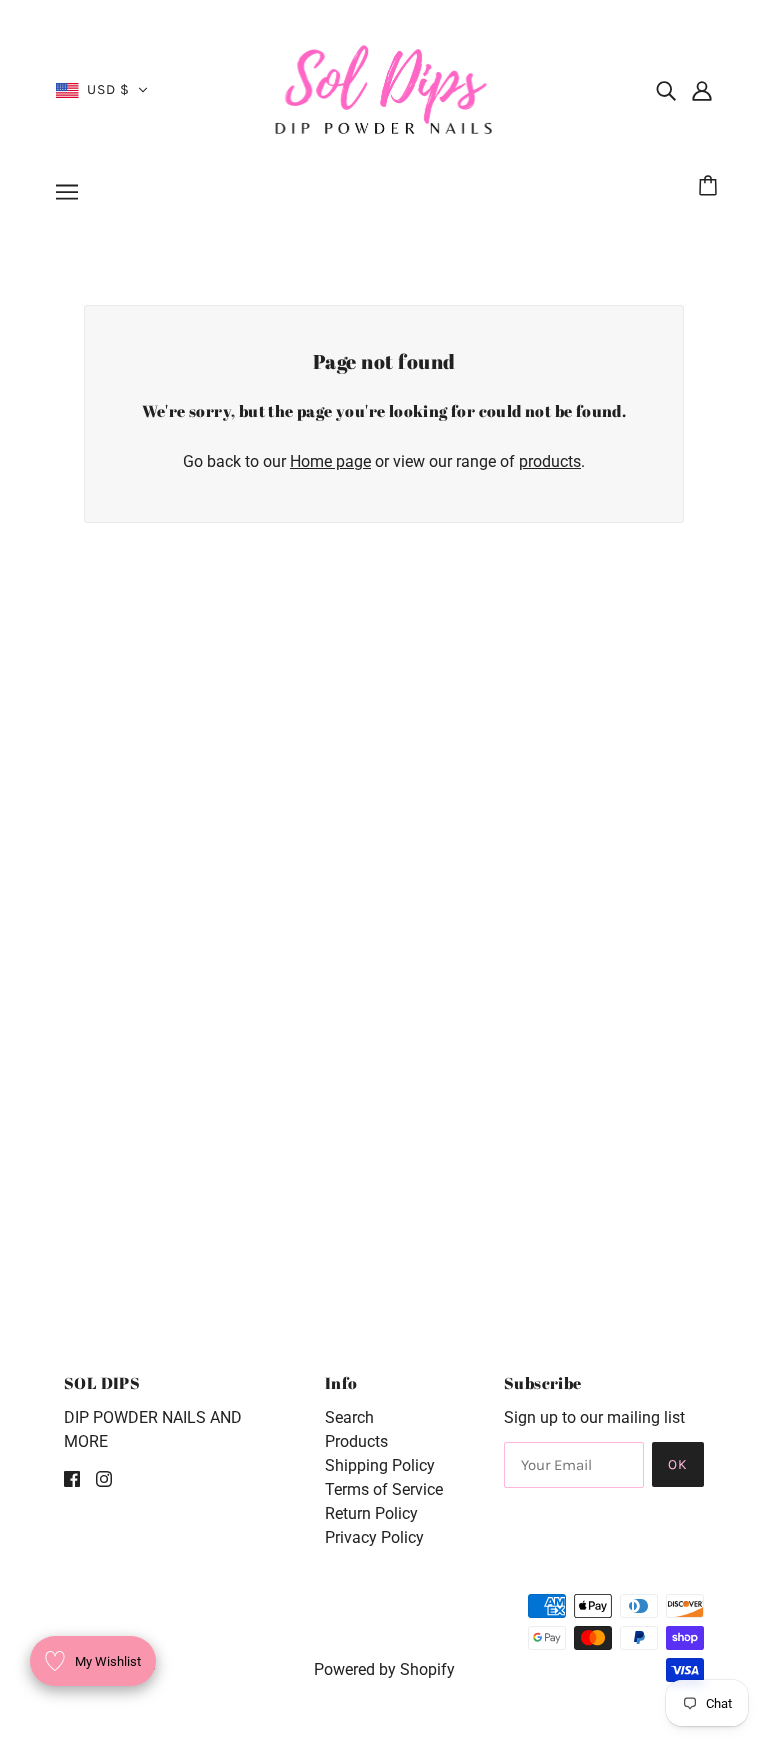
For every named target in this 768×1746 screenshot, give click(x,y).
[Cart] (711, 187)
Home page (330, 461)
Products (356, 1441)
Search (349, 1417)
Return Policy (371, 1513)
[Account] (702, 90)
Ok (678, 1464)
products (550, 461)
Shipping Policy (380, 1465)
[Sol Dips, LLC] (384, 88)
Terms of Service (384, 1489)
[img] (666, 90)
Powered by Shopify (384, 1669)
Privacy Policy (374, 1537)
